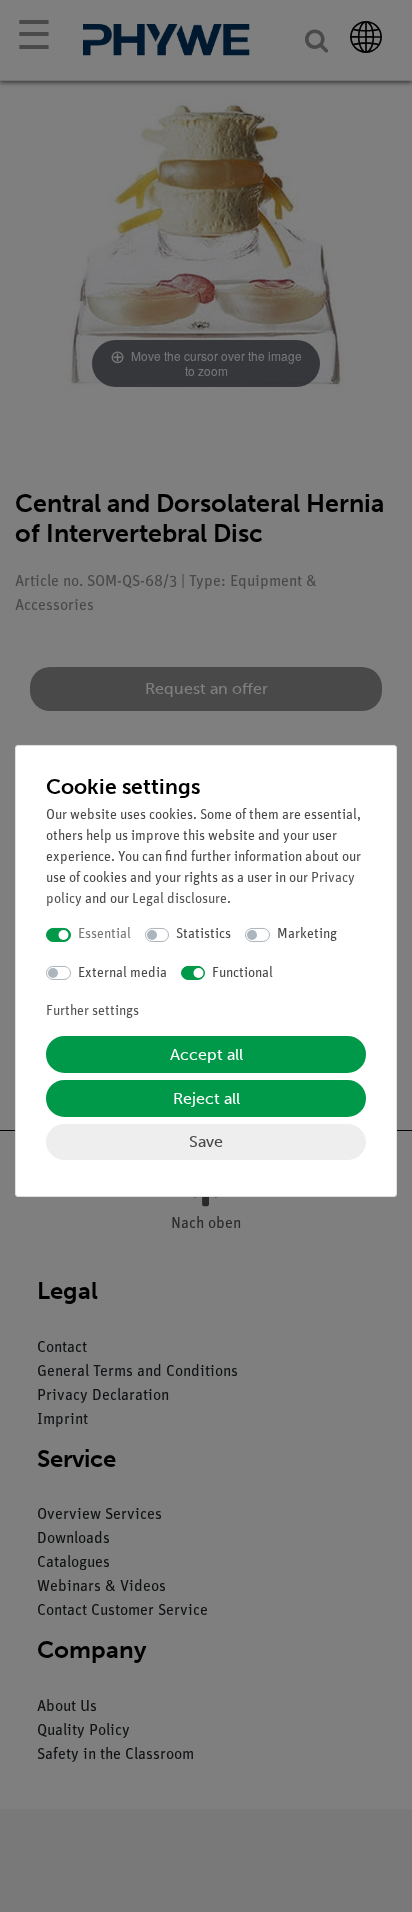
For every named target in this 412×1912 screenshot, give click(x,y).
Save (206, 1141)
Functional (242, 973)
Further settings (92, 1011)
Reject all (206, 1098)
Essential (104, 934)
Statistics (203, 934)
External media (122, 973)
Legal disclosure (179, 899)
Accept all (206, 1054)
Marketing (307, 934)
